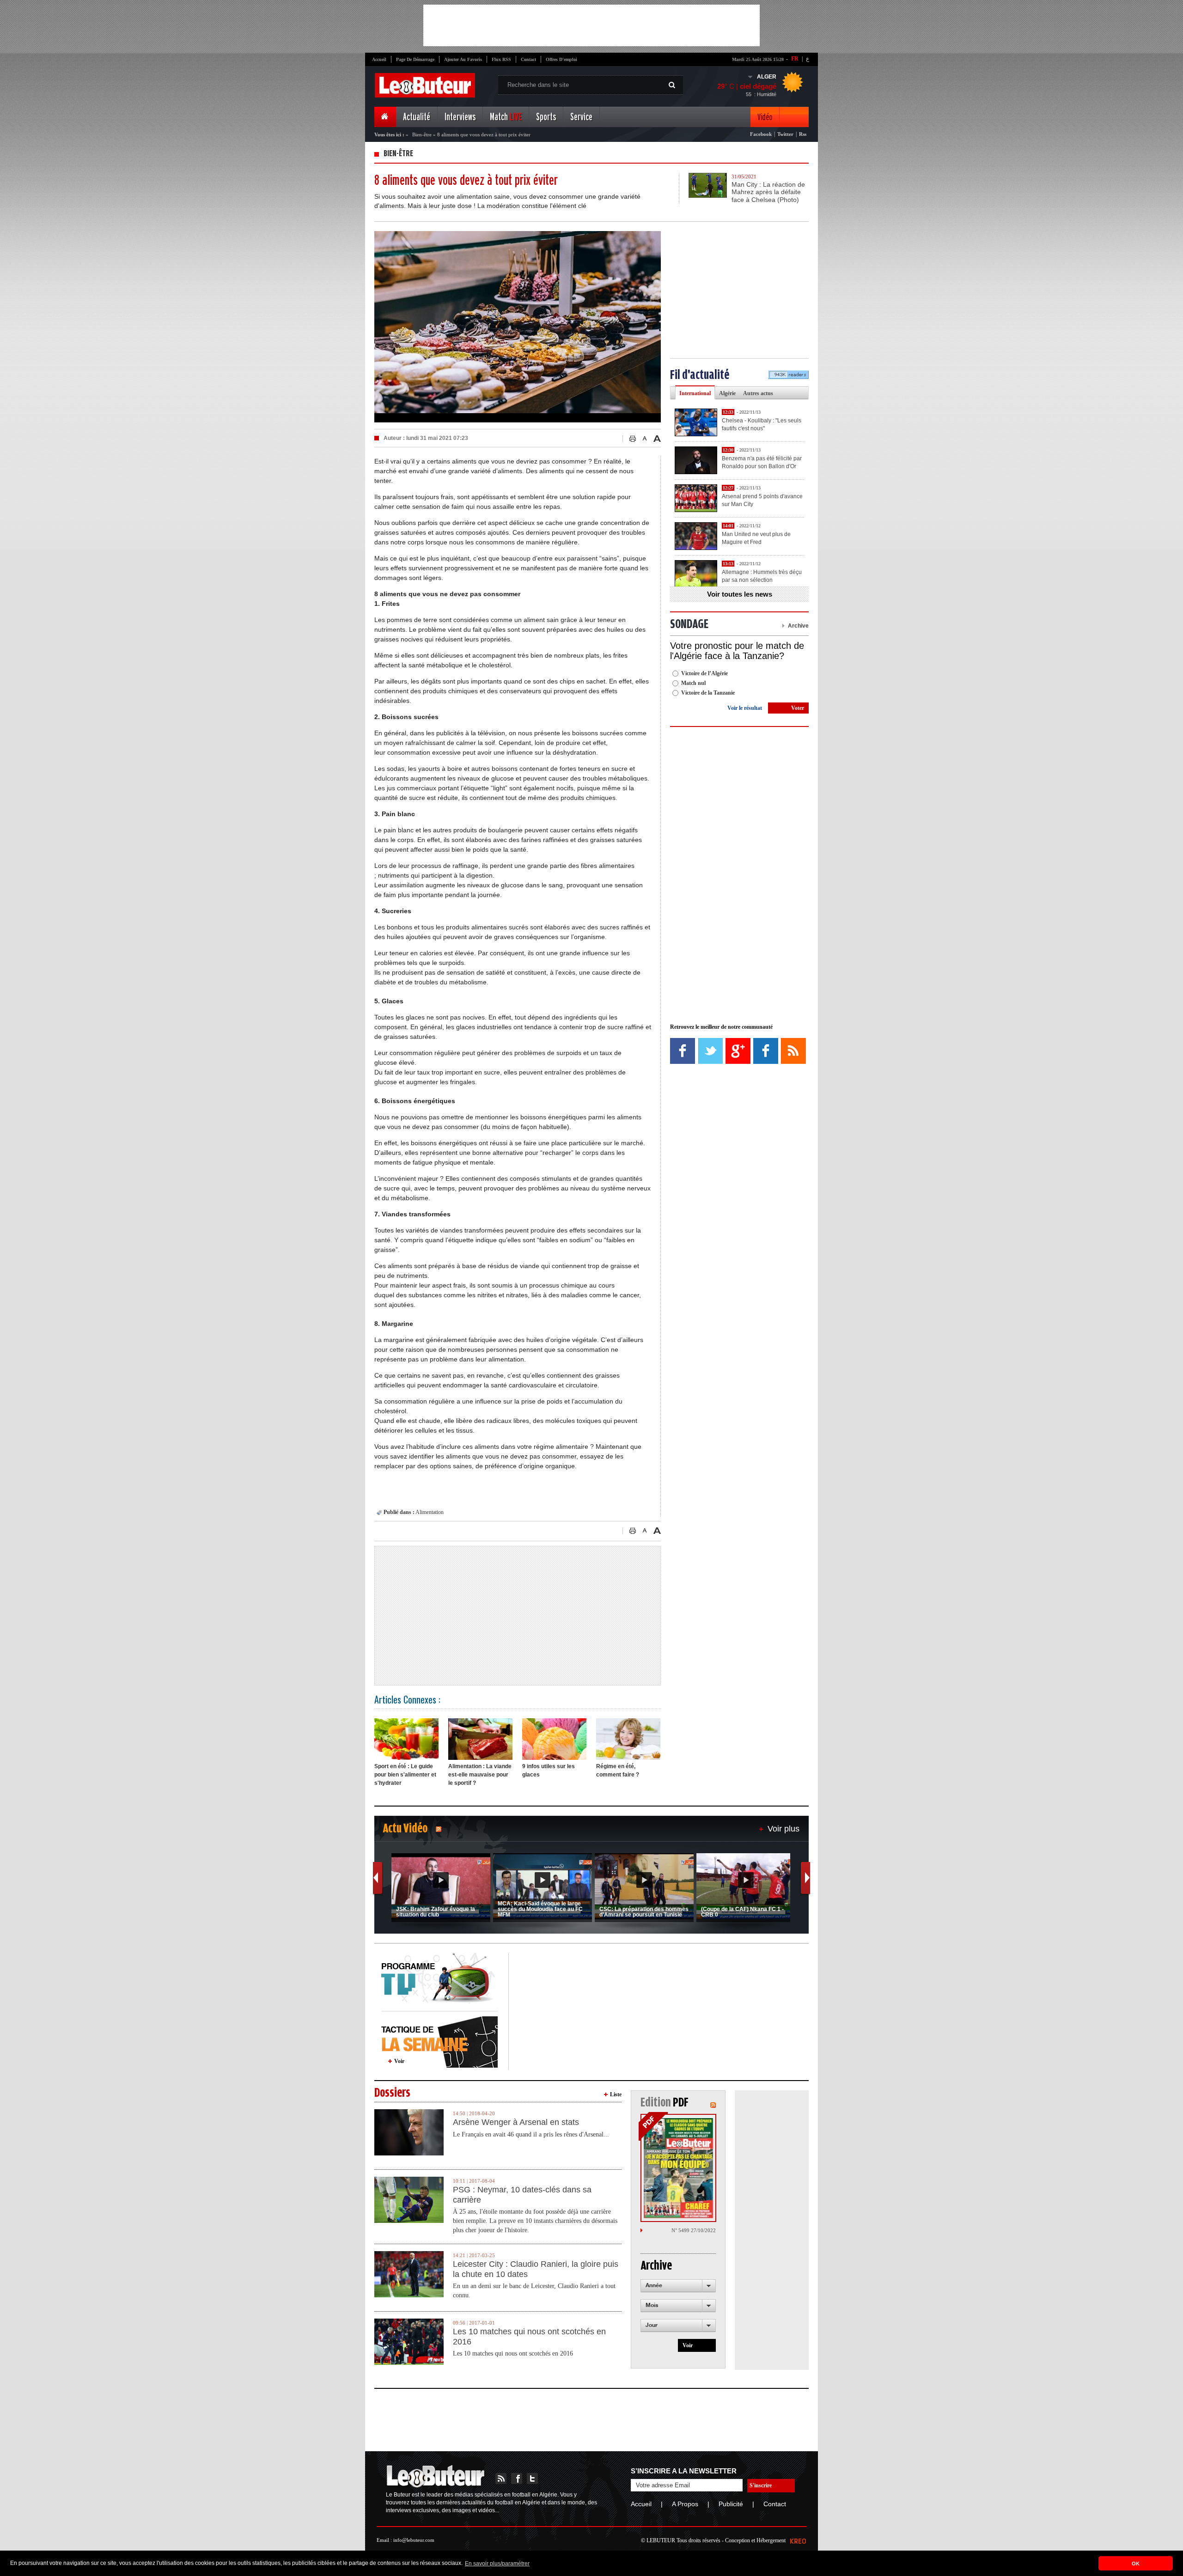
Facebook (761, 134)
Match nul (693, 683)
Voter (798, 708)
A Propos (685, 2504)
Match (506, 117)
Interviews (460, 117)
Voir (399, 2061)
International (695, 393)
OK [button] (1136, 2564)
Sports (546, 117)
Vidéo (765, 117)
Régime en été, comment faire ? (618, 1770)
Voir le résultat (745, 708)
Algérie (727, 393)
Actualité (417, 117)
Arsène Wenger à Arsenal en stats (516, 2122)
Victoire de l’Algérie (704, 673)
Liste (616, 2094)
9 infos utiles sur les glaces (549, 1770)
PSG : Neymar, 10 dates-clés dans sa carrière (522, 2195)
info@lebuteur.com (414, 2540)
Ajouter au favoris (463, 59)
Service (581, 117)
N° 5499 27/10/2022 (694, 2230)
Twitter (785, 134)
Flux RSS (501, 59)
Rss (803, 134)
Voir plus (784, 1829)
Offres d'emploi (561, 59)
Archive (798, 626)
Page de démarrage (415, 59)
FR (795, 59)
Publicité (731, 2504)
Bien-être (422, 134)
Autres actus (758, 393)
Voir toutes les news (740, 594)
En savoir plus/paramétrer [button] (497, 2564)
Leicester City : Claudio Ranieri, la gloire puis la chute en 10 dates (536, 2269)
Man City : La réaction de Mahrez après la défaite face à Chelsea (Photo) (768, 192)
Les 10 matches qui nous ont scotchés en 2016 (529, 2337)
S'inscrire (761, 2485)
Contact (528, 59)
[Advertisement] (591, 25)
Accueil (379, 59)
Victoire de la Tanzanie (708, 693)
